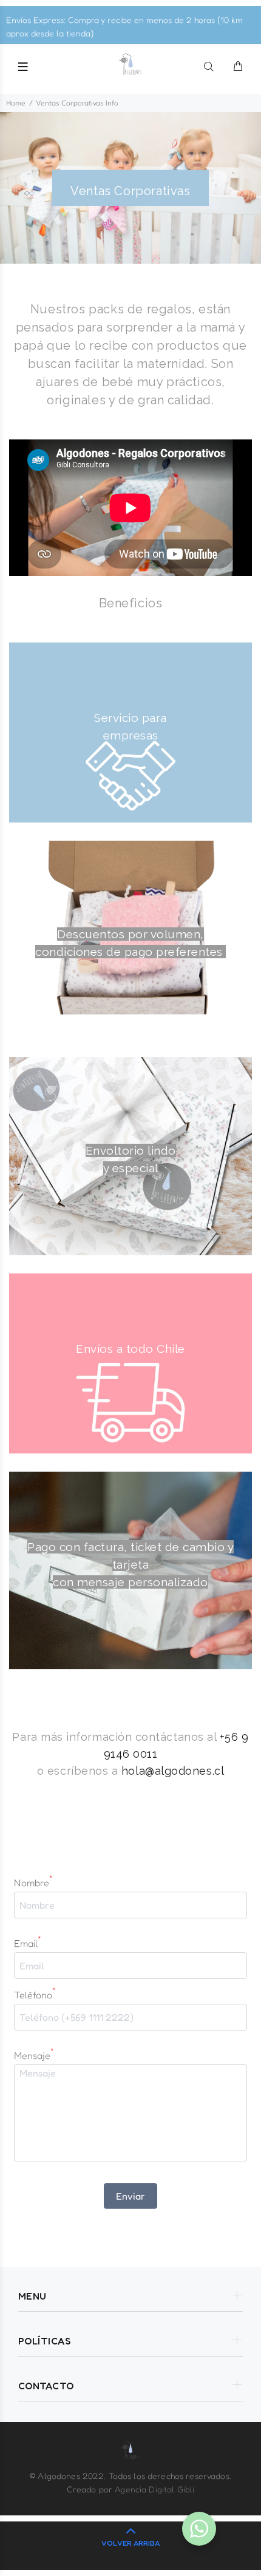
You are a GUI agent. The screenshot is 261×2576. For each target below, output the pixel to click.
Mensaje (34, 2055)
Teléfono (35, 1994)
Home (16, 103)
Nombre (33, 1882)
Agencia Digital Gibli (154, 2489)
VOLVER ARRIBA (130, 2543)
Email (28, 1943)
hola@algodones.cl (173, 1771)
